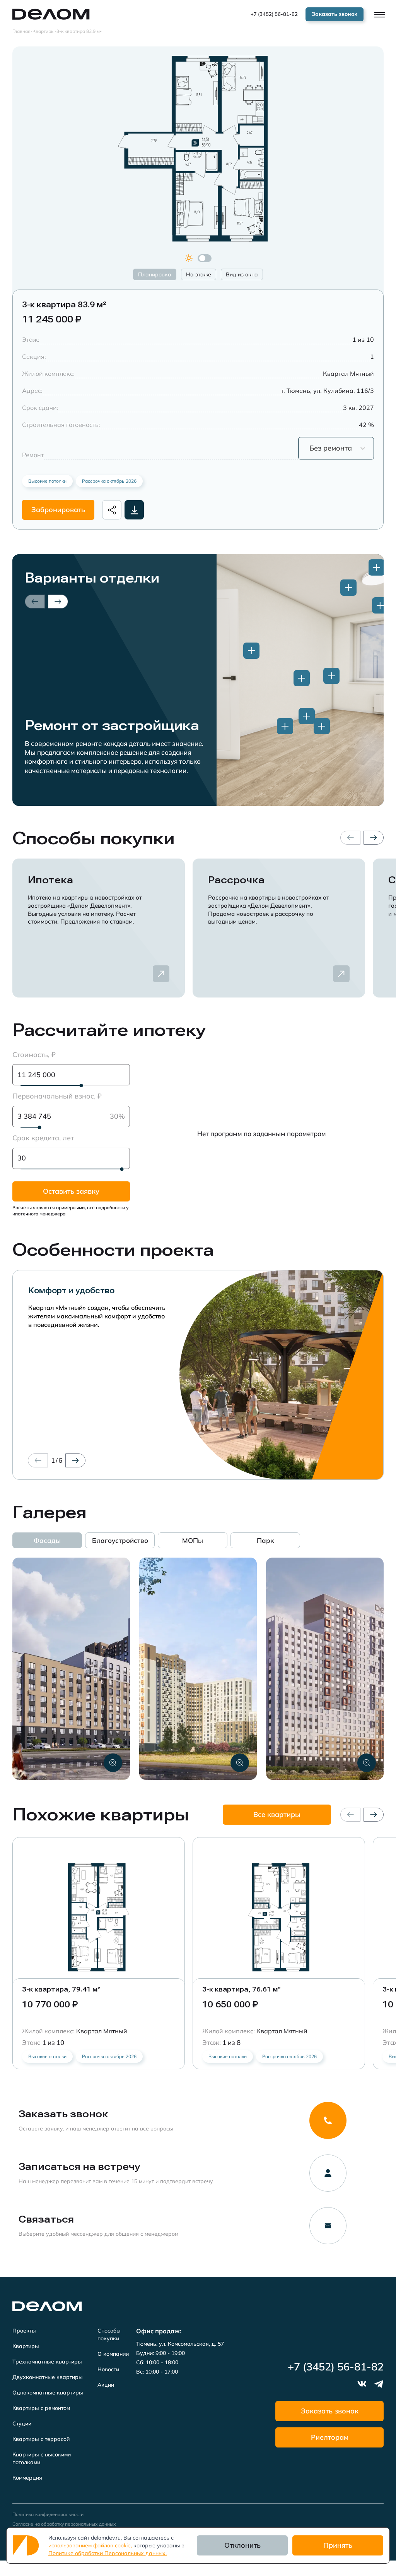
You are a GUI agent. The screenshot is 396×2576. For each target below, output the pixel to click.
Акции (106, 2385)
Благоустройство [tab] (120, 1540)
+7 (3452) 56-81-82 (274, 14)
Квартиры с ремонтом (41, 2408)
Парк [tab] (265, 1540)
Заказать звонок (330, 2411)
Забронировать (58, 510)
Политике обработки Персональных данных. (108, 2553)
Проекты (24, 2331)
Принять (338, 2545)
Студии (22, 2423)
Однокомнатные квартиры (48, 2393)
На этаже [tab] (199, 274)
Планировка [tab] (155, 274)
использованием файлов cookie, (90, 2545)
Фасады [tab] (47, 1540)
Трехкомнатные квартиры (47, 2362)
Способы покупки (109, 2334)
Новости (108, 2369)
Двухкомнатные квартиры (48, 2377)
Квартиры (26, 2346)
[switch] (205, 258)
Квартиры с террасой (41, 2439)
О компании (113, 2354)
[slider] (81, 1086)
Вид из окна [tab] (242, 274)
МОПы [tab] (193, 1540)
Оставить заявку (71, 1191)
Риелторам (330, 2437)
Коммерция (27, 2478)
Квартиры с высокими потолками (42, 2458)
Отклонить (242, 2545)
